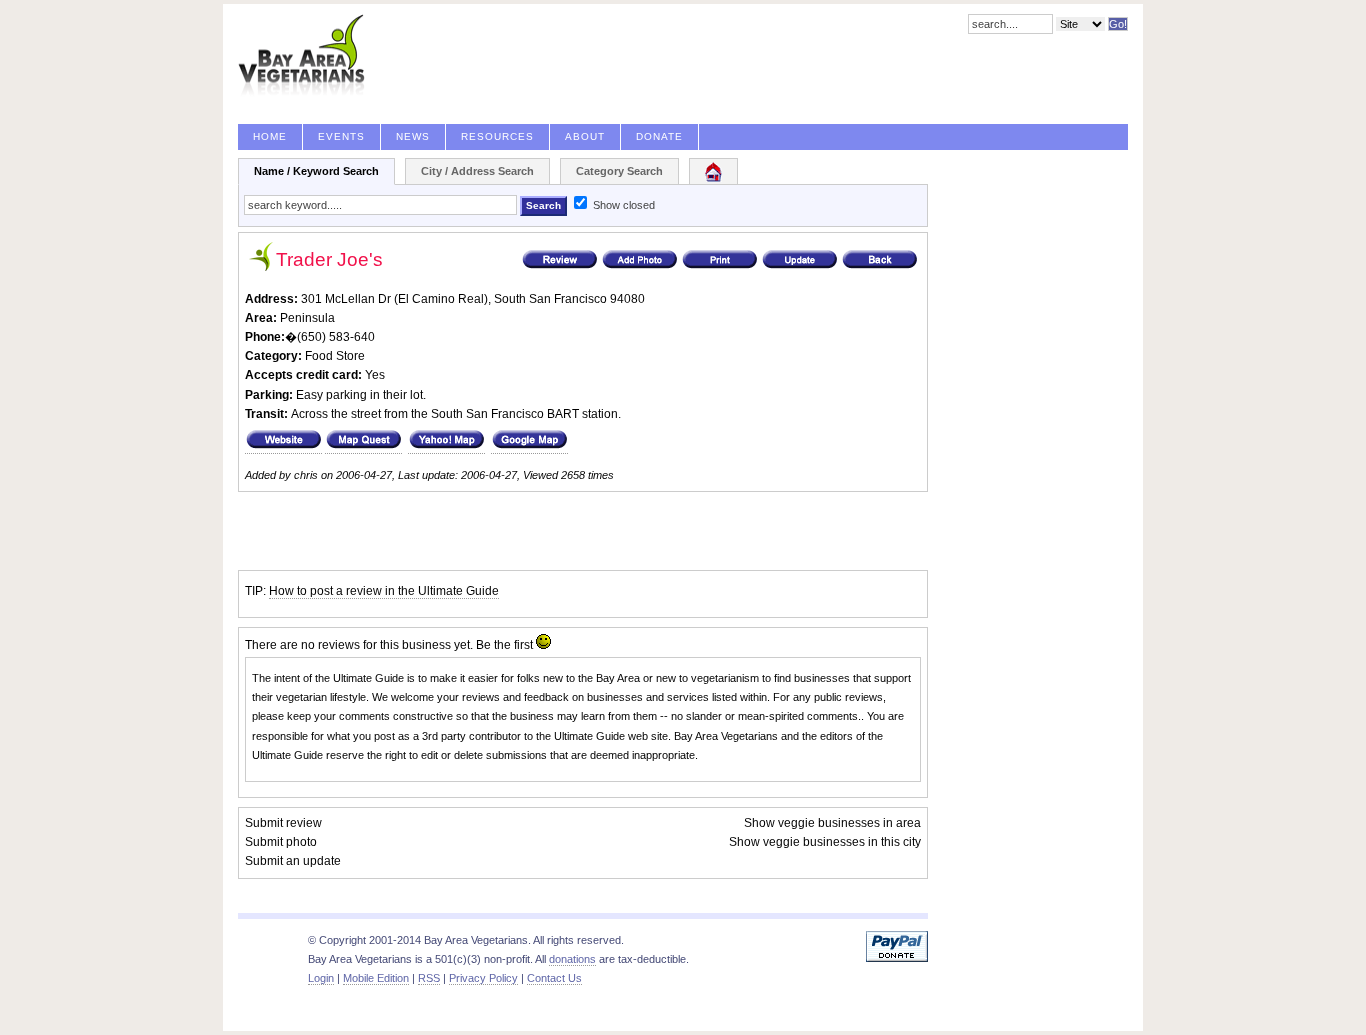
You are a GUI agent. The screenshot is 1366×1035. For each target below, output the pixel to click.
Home (270, 136)
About (585, 136)
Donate (659, 136)
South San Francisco (550, 299)
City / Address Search (477, 171)
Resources (497, 136)
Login (321, 978)
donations (572, 959)
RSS (429, 978)
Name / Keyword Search (316, 171)
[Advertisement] (472, 531)
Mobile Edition (376, 978)
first (523, 645)
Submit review (283, 823)
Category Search (619, 171)
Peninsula (307, 318)
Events (341, 136)
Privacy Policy (483, 978)
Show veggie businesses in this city (825, 842)
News (413, 136)
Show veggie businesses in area (832, 823)
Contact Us (554, 978)
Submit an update (293, 861)
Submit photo (281, 842)
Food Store (335, 356)
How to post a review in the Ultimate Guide (384, 591)
